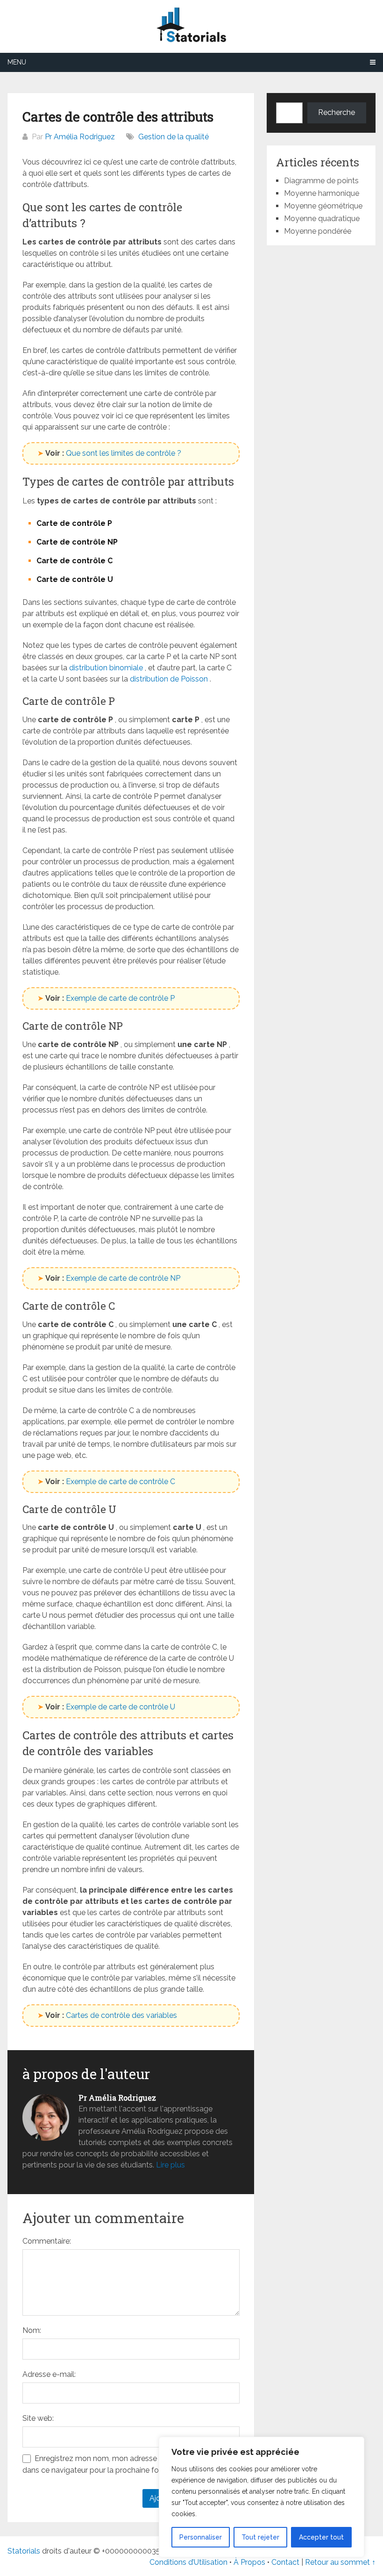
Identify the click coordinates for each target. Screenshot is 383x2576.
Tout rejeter (260, 2537)
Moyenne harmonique (322, 193)
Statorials (24, 2551)
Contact (286, 2562)
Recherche (337, 112)
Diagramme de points (321, 181)
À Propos (249, 2562)
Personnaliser (201, 2537)
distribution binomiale (106, 668)
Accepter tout (321, 2537)
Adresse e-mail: (49, 2374)
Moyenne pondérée (318, 231)
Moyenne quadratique (322, 219)
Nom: (32, 2330)
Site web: (38, 2418)
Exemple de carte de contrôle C (121, 1482)
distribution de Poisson (169, 679)
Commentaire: (47, 2241)
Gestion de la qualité (174, 137)
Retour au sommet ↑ (340, 2562)
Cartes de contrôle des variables (121, 2015)
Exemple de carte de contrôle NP (123, 1278)
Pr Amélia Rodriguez (80, 137)
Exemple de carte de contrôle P (120, 998)
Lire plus (170, 2165)
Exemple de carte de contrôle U (121, 1707)
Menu (17, 62)
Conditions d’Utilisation (188, 2562)
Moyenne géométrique (323, 206)
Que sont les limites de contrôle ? (124, 453)
